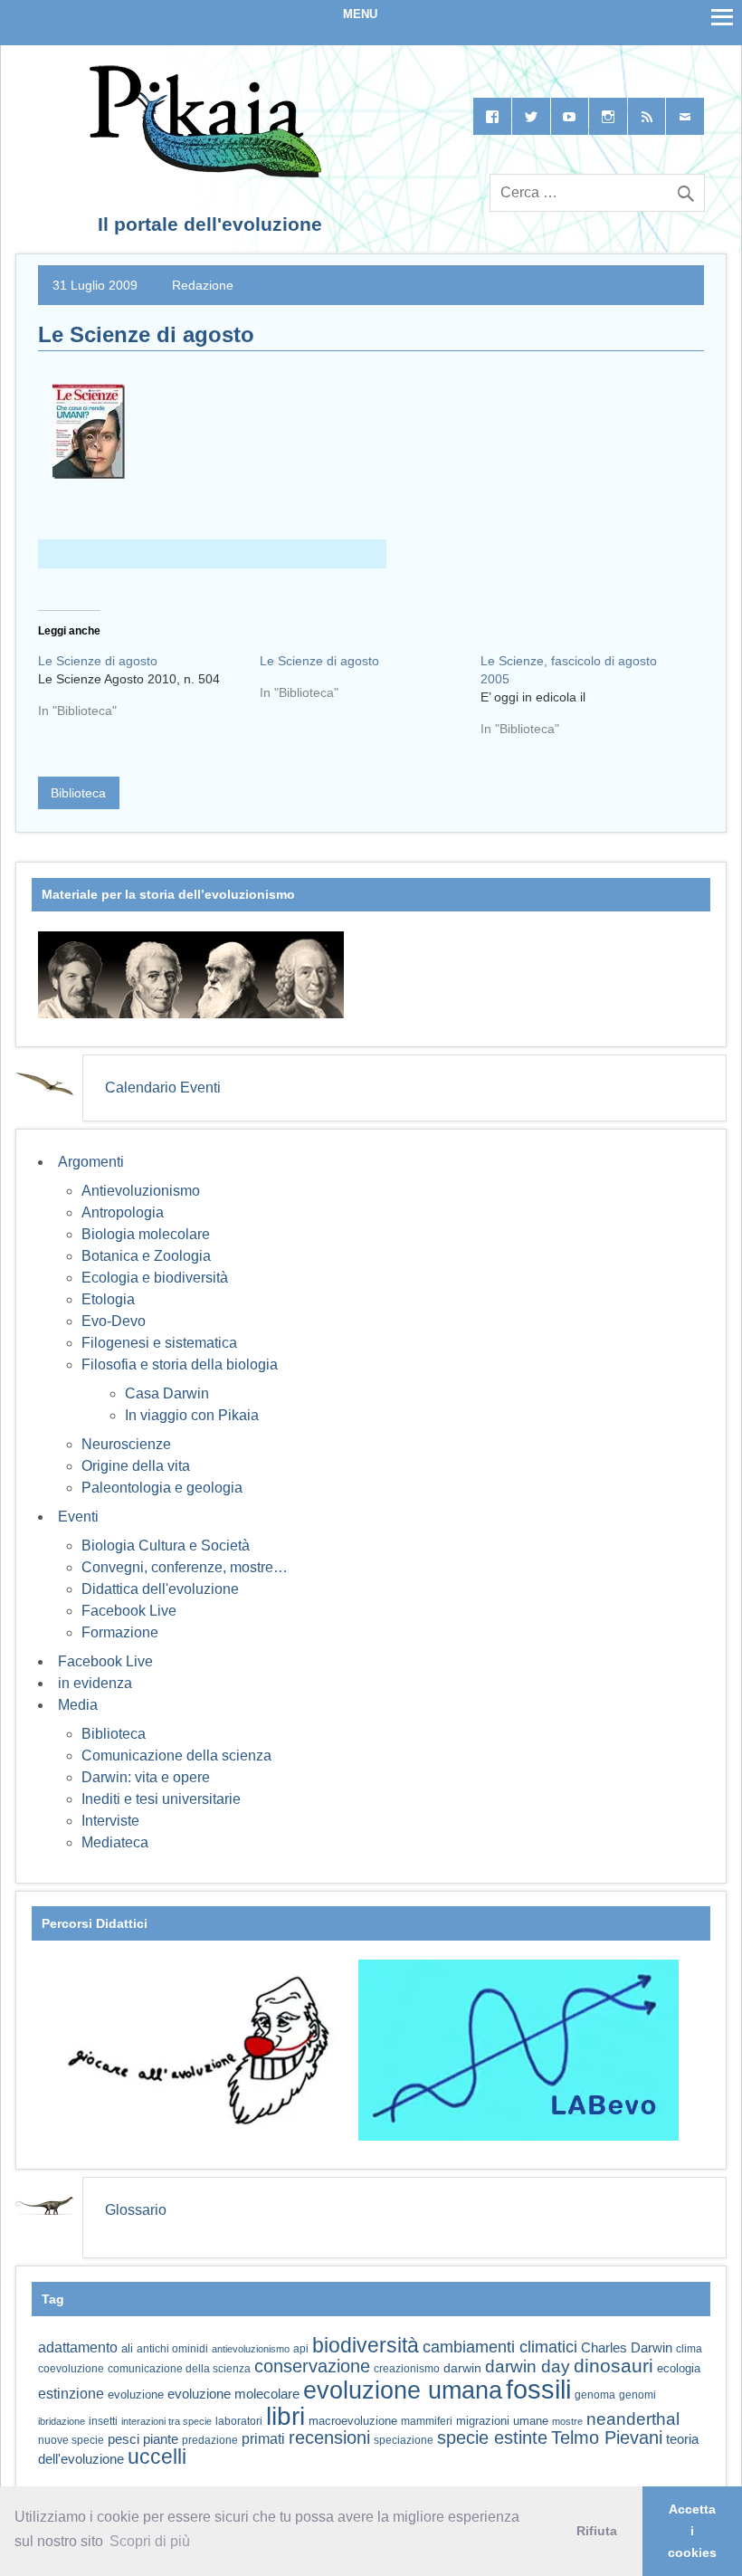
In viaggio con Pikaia (192, 1415)
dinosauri (614, 2366)
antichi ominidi (172, 2349)
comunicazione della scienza (179, 2369)
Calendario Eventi (163, 1088)
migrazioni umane (502, 2421)
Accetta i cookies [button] (692, 2531)
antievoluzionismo (251, 2349)
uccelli (157, 2457)
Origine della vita (136, 1466)
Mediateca (115, 1842)
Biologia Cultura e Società (166, 1546)
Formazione (120, 1632)
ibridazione (62, 2421)
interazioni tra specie (166, 2421)
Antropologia (123, 1212)
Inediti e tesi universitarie (161, 1799)
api (301, 2349)
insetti (103, 2421)
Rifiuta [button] (597, 2531)
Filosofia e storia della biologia (180, 1364)
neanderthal (633, 2419)
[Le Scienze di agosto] (149, 692)
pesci (124, 2439)
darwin (462, 2368)
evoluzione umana (403, 2390)
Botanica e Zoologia (146, 1256)
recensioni (329, 2438)
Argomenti (91, 1162)
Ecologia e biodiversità (155, 1278)
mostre (567, 2421)
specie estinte (492, 2438)
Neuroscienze (126, 1444)
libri (285, 2416)
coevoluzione (71, 2369)
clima (689, 2349)
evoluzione (136, 2395)
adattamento (78, 2347)
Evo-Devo (114, 1321)
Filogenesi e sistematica (159, 1343)
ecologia (679, 2369)
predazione (210, 2440)
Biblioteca (78, 793)
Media (78, 1705)
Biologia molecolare (146, 1234)
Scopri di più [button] (150, 2541)
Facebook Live (129, 1611)
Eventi (78, 1517)
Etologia (108, 1299)
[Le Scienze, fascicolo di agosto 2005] (591, 701)
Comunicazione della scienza (176, 1755)
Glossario (136, 2210)
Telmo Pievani (607, 2438)
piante (161, 2439)
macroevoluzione (353, 2421)
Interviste (110, 1821)
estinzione (71, 2393)
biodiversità (366, 2345)
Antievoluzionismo (141, 1191)
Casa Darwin (167, 1393)
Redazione (203, 285)
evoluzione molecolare (233, 2394)
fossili (538, 2389)
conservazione (312, 2366)
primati (263, 2439)
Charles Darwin (627, 2348)
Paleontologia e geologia (162, 1488)
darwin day (528, 2366)
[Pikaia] (202, 172)
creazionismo (407, 2368)
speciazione (404, 2440)
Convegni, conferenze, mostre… (185, 1567)
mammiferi (427, 2421)
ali (127, 2348)
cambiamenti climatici (500, 2347)
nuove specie (71, 2440)
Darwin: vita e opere (146, 1777)
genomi (637, 2395)
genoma (595, 2395)
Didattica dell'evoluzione (160, 1589)
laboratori (239, 2421)
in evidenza (95, 1683)
